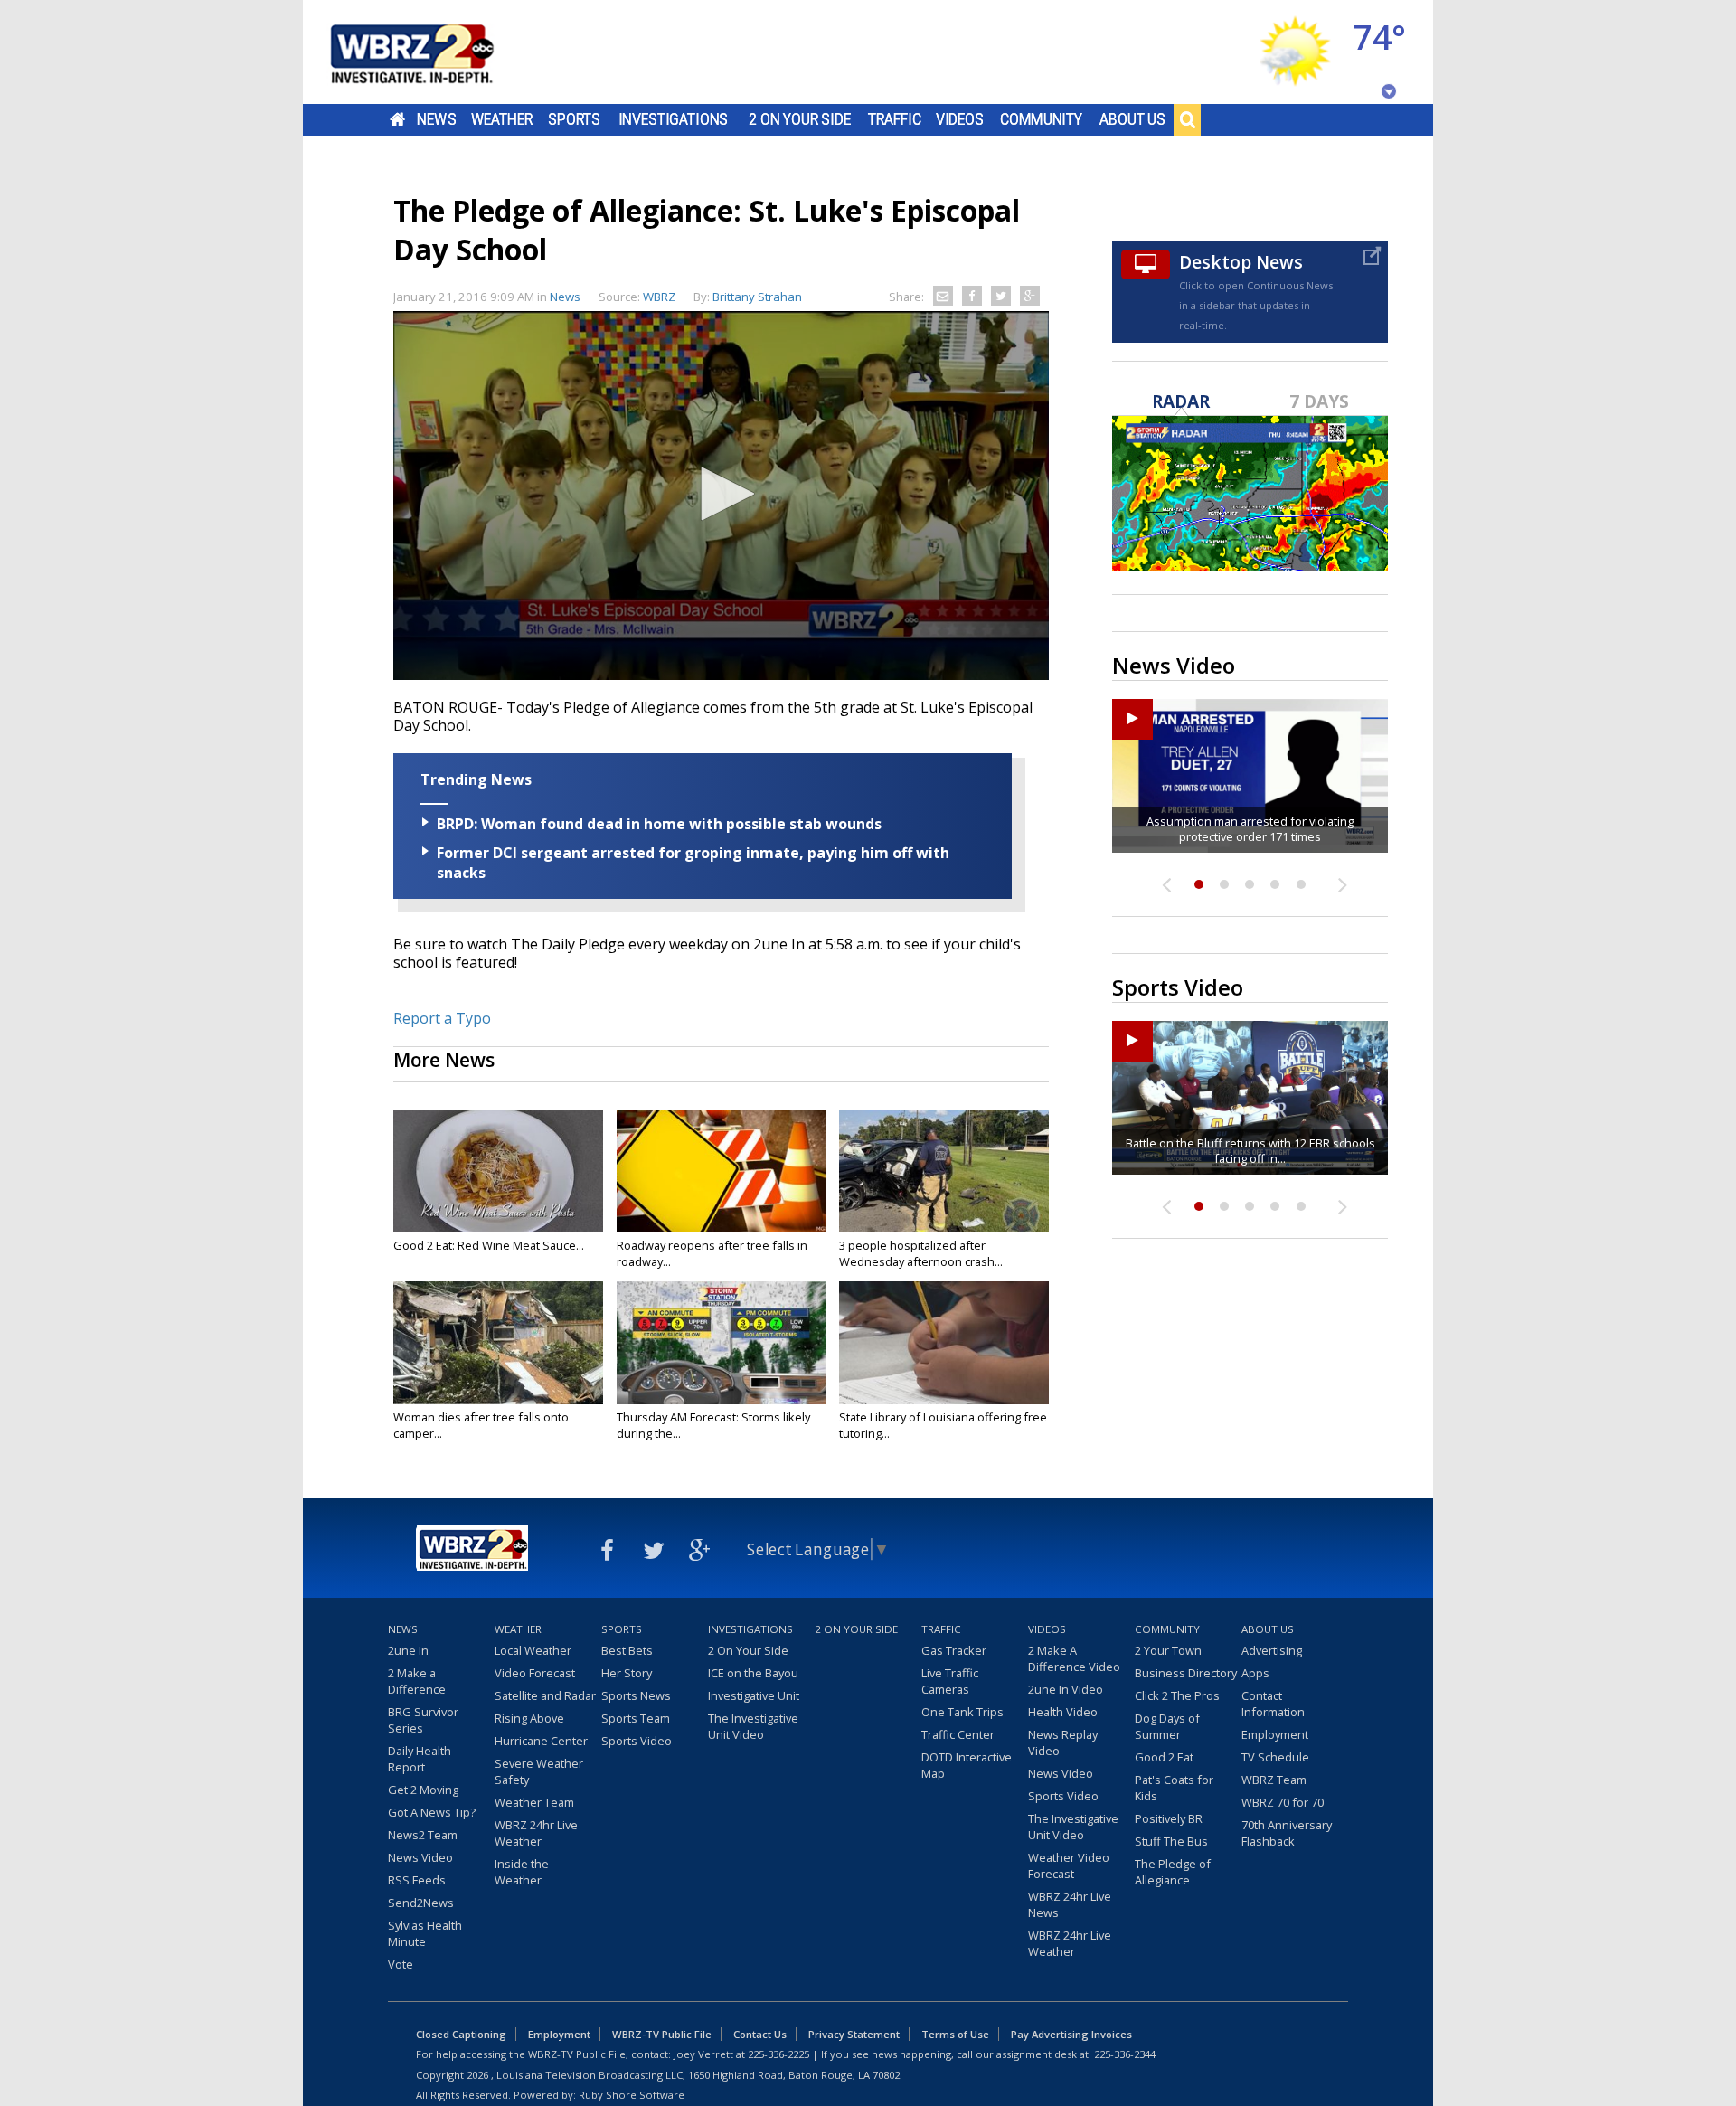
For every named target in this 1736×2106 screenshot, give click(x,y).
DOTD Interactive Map (967, 1765)
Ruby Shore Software (632, 2095)
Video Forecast (535, 1673)
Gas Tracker (954, 1650)
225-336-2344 (1125, 2054)
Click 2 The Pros (1177, 1695)
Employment (1275, 1734)
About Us (1132, 119)
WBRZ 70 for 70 (1283, 1802)
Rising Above (529, 1718)
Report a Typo (442, 1018)
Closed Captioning (461, 2034)
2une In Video (1066, 1689)
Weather (502, 119)
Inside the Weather (522, 1872)
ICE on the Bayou (753, 1673)
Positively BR (1169, 1818)
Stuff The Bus (1171, 1841)
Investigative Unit (754, 1695)
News (436, 119)
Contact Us (760, 2034)
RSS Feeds (417, 1880)
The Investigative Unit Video (753, 1726)
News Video (420, 1857)
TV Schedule (1275, 1757)
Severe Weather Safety (539, 1771)
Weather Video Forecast (1069, 1865)
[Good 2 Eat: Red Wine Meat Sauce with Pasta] (498, 1171)
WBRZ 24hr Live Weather (536, 1833)
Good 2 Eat (1164, 1757)
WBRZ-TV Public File (662, 2034)
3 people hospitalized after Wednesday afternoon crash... (921, 1253)
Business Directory (1186, 1673)
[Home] (434, 52)
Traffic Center (958, 1734)
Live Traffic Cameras (950, 1681)
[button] (722, 494)
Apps (1255, 1673)
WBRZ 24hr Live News (1070, 1904)
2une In (408, 1650)
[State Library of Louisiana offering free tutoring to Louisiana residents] (944, 1343)
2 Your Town (1168, 1650)
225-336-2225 (778, 2054)
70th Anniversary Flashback (1287, 1833)
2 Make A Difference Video (1074, 1658)
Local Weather (533, 1650)
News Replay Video (1063, 1742)
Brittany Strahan (757, 297)
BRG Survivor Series (423, 1720)
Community (1041, 119)
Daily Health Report (420, 1759)
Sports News (636, 1695)
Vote (401, 1964)
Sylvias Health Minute (425, 1933)
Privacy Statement (854, 2034)
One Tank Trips (962, 1712)
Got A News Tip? (432, 1812)
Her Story (627, 1673)
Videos (960, 119)
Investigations (674, 119)
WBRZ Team (1274, 1780)
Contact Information (1273, 1704)
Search (1187, 119)
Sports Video (637, 1741)
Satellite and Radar (545, 1695)
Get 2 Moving (423, 1790)
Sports (574, 119)
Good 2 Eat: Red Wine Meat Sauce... (489, 1245)
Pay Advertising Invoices (1071, 2034)
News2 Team (423, 1835)
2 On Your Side (800, 119)
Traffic (895, 119)
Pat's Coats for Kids (1174, 1788)
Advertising (1272, 1650)
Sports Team (636, 1718)
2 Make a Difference (417, 1681)
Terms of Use (955, 2034)
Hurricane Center (541, 1741)
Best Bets (627, 1650)
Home (397, 119)
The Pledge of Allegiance (1173, 1872)
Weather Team (534, 1802)
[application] (721, 496)
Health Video (1063, 1712)
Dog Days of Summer (1167, 1726)
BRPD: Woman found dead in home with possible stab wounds (659, 824)
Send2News (421, 1903)
